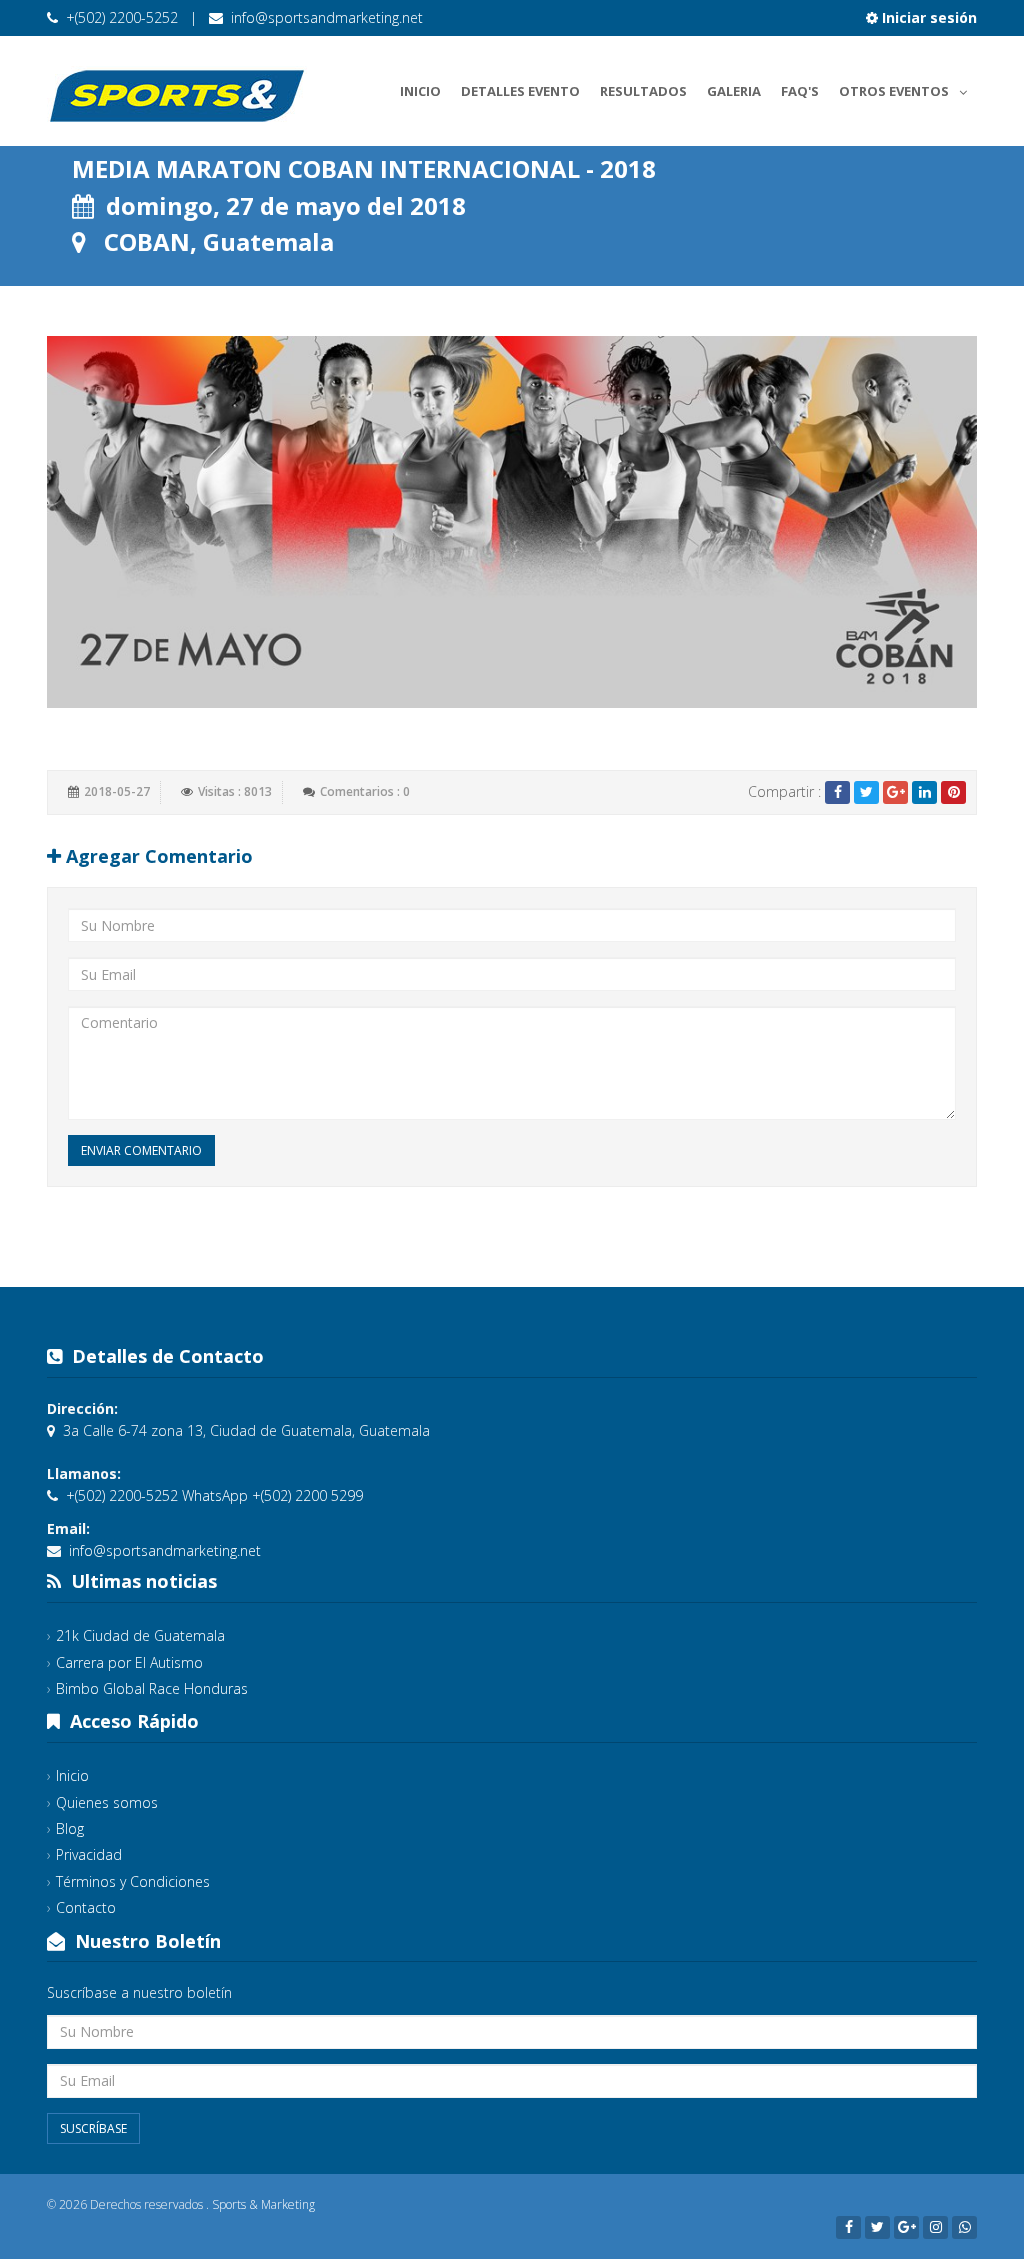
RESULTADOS (643, 91)
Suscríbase (93, 2128)
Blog (70, 1828)
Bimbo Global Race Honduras (152, 1688)
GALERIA (734, 91)
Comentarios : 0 (365, 791)
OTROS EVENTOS (894, 91)
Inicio (420, 91)
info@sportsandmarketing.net (327, 17)
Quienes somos (107, 1802)
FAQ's (800, 91)
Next (998, 523)
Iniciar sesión (927, 17)
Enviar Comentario (141, 1150)
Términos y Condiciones (133, 1881)
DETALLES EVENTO (520, 91)
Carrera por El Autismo (129, 1662)
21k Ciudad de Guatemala (140, 1635)
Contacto (86, 1907)
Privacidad (89, 1854)
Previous (26, 523)
